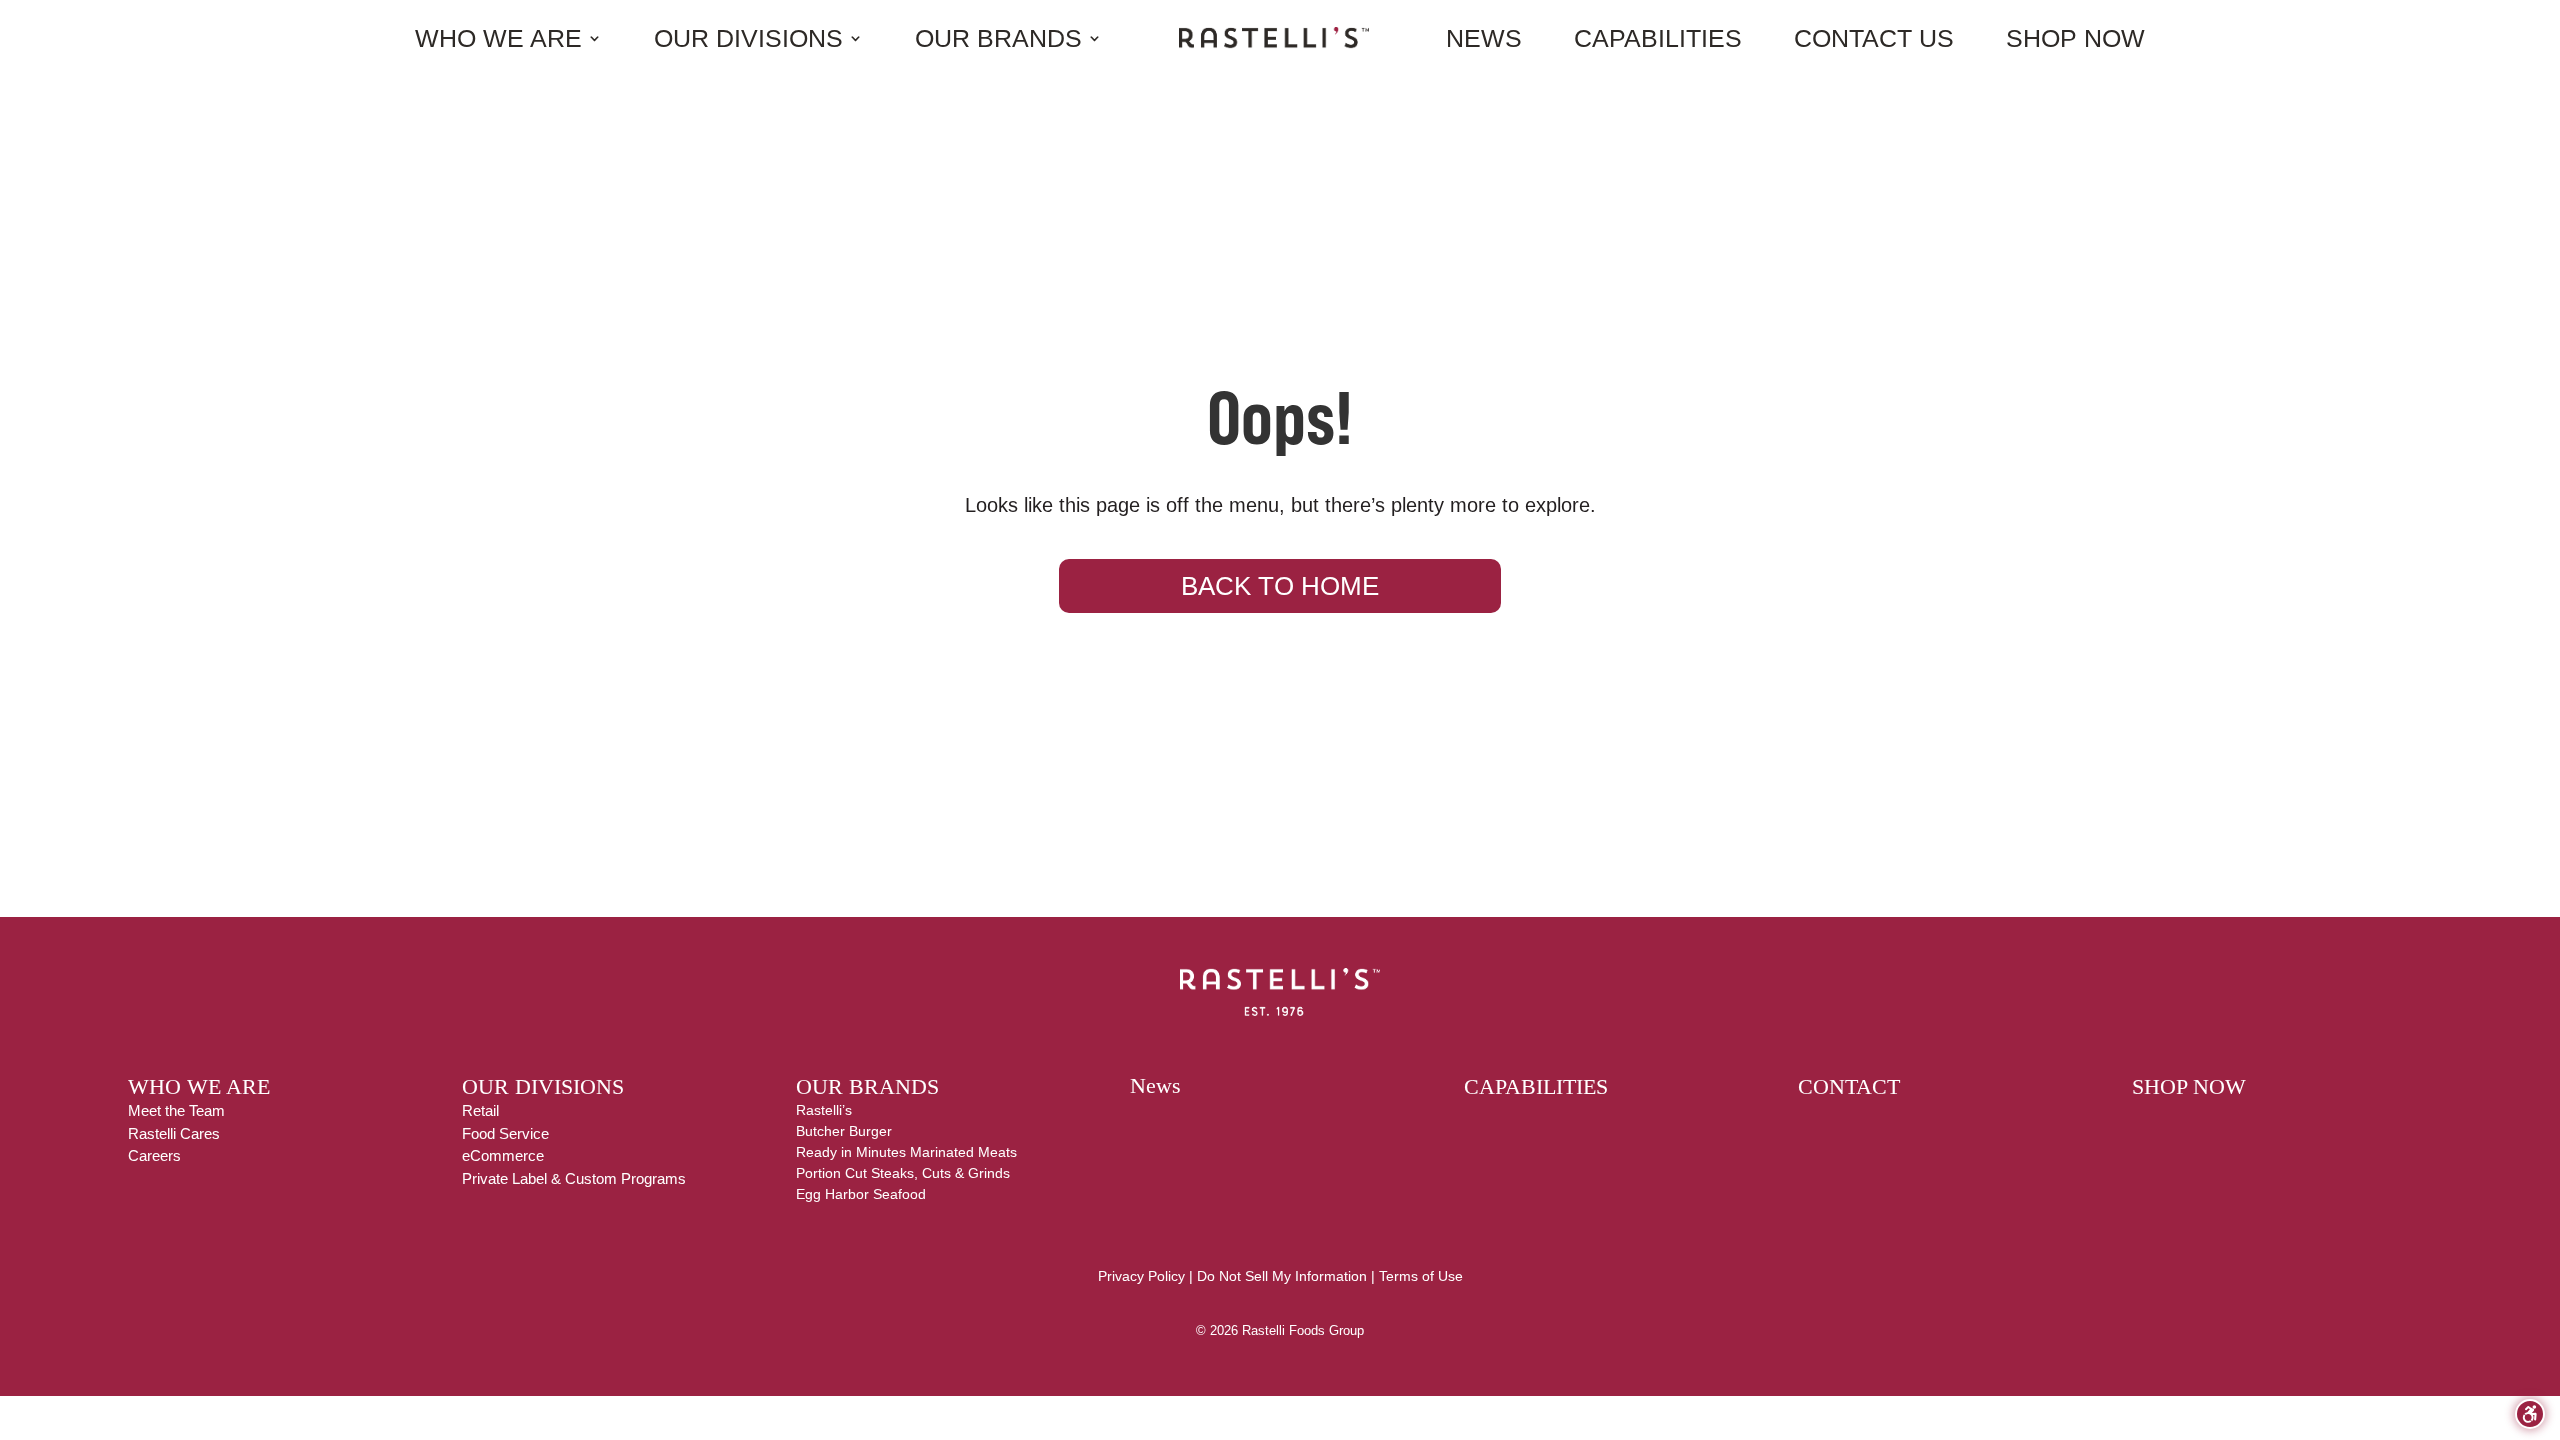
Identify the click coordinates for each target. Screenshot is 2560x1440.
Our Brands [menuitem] (998, 38)
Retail (480, 1110)
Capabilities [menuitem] (1658, 38)
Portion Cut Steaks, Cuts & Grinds (903, 1173)
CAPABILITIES (1536, 1086)
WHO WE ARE (199, 1086)
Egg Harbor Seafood (861, 1194)
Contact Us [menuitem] (1874, 38)
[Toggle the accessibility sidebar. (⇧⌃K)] (2530, 1414)
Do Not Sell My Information (1282, 1276)
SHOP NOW (2189, 1086)
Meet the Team (176, 1110)
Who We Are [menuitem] (498, 38)
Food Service (505, 1133)
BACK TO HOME (1280, 586)
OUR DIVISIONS (543, 1086)
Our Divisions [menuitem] (748, 38)
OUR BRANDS (867, 1086)
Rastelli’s (824, 1110)
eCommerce (503, 1155)
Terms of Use (1421, 1276)
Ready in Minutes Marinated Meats (906, 1152)
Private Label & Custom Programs (574, 1178)
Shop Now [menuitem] (2075, 38)
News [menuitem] (1484, 38)
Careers (154, 1155)
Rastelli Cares (174, 1133)
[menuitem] (1274, 37)
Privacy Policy (1141, 1276)
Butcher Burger (844, 1131)
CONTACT (1849, 1086)
